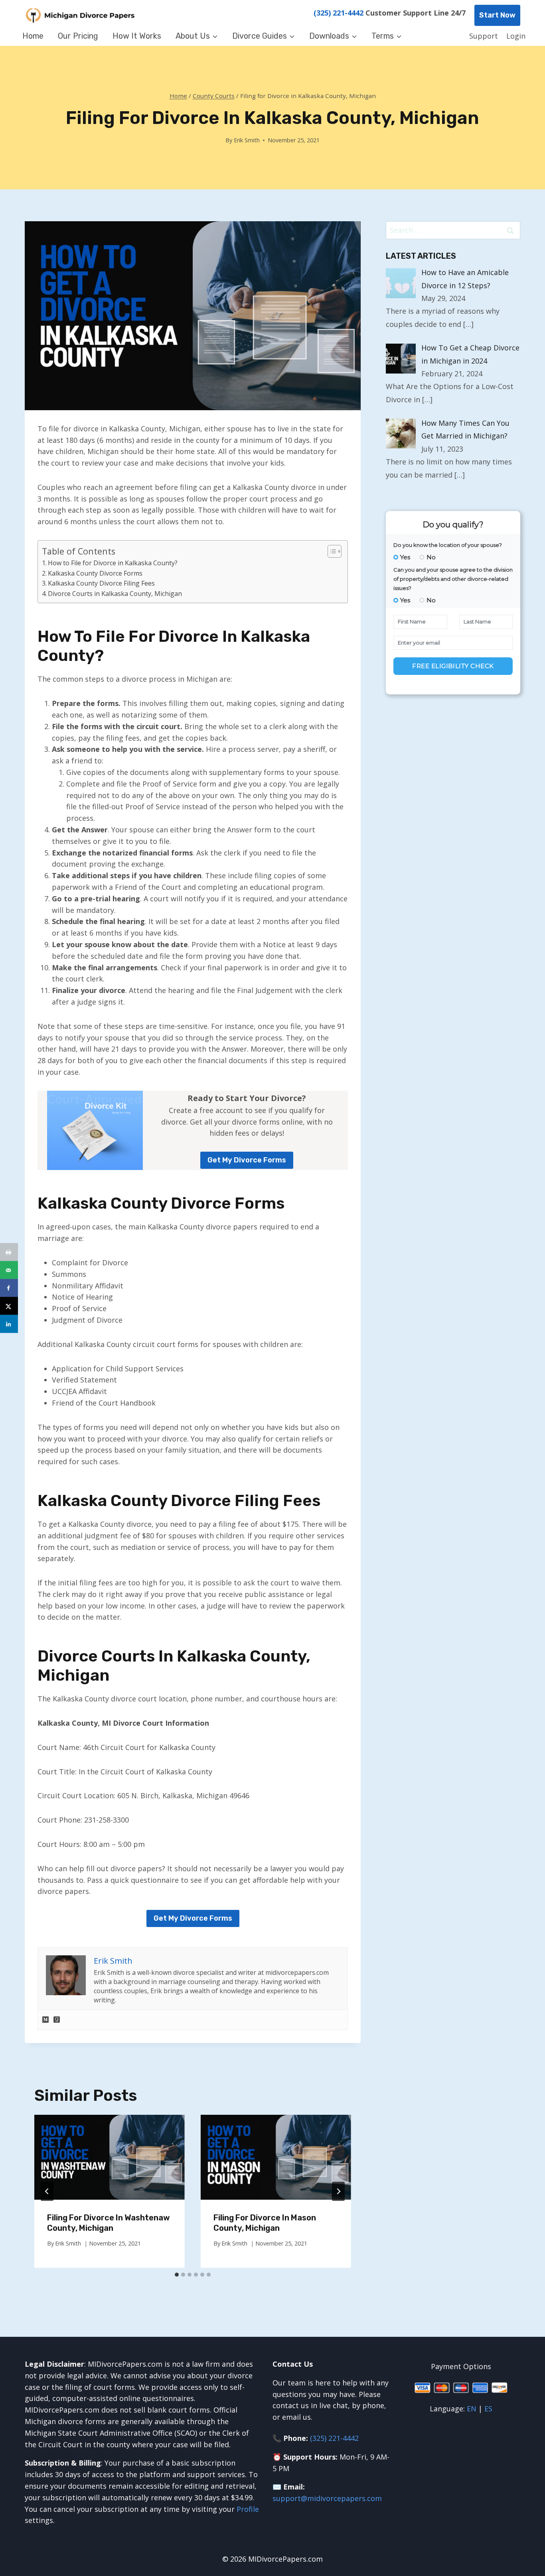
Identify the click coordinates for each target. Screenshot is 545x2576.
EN (472, 2409)
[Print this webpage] (9, 1252)
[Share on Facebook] (9, 1288)
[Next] (338, 2191)
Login (516, 36)
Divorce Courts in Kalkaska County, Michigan (115, 594)
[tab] (177, 2275)
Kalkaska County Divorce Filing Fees (101, 583)
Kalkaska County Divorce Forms (95, 573)
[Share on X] (9, 1306)
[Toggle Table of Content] (331, 551)
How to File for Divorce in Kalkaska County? (113, 563)
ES (488, 2409)
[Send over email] (9, 1270)
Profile (248, 2509)
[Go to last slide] (47, 2191)
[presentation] (110, 2157)
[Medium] (45, 2020)
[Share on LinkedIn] (9, 1324)
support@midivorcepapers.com (327, 2498)
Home (33, 36)
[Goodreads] (57, 2020)
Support (484, 36)
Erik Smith (247, 140)
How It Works (137, 36)
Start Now (497, 15)
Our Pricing (78, 36)
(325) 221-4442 (339, 13)
